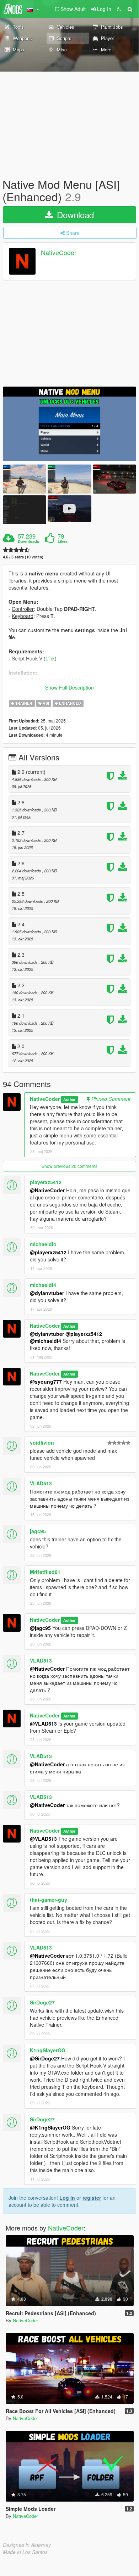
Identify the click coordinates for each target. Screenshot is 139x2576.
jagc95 (38, 1531)
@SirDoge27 (45, 2058)
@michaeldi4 (46, 1341)
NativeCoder (59, 253)
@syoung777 (46, 1382)
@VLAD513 (43, 1723)
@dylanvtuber (47, 1293)
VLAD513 (41, 1483)
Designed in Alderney (27, 2545)
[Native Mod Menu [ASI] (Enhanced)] (69, 424)
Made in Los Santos (25, 2552)
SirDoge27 (42, 2002)
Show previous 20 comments (69, 1166)
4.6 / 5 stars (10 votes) (23, 557)
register (92, 2198)
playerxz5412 (46, 1182)
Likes (63, 541)
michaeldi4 (43, 1244)
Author (69, 1099)
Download (74, 215)
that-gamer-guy (49, 1900)
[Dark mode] (119, 9)
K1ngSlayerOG (48, 2050)
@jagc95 (40, 1628)
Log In (67, 2198)
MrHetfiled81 (45, 1572)
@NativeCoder (47, 1190)
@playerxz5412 (48, 1252)
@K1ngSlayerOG (50, 2127)
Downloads (28, 541)
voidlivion (42, 1442)
